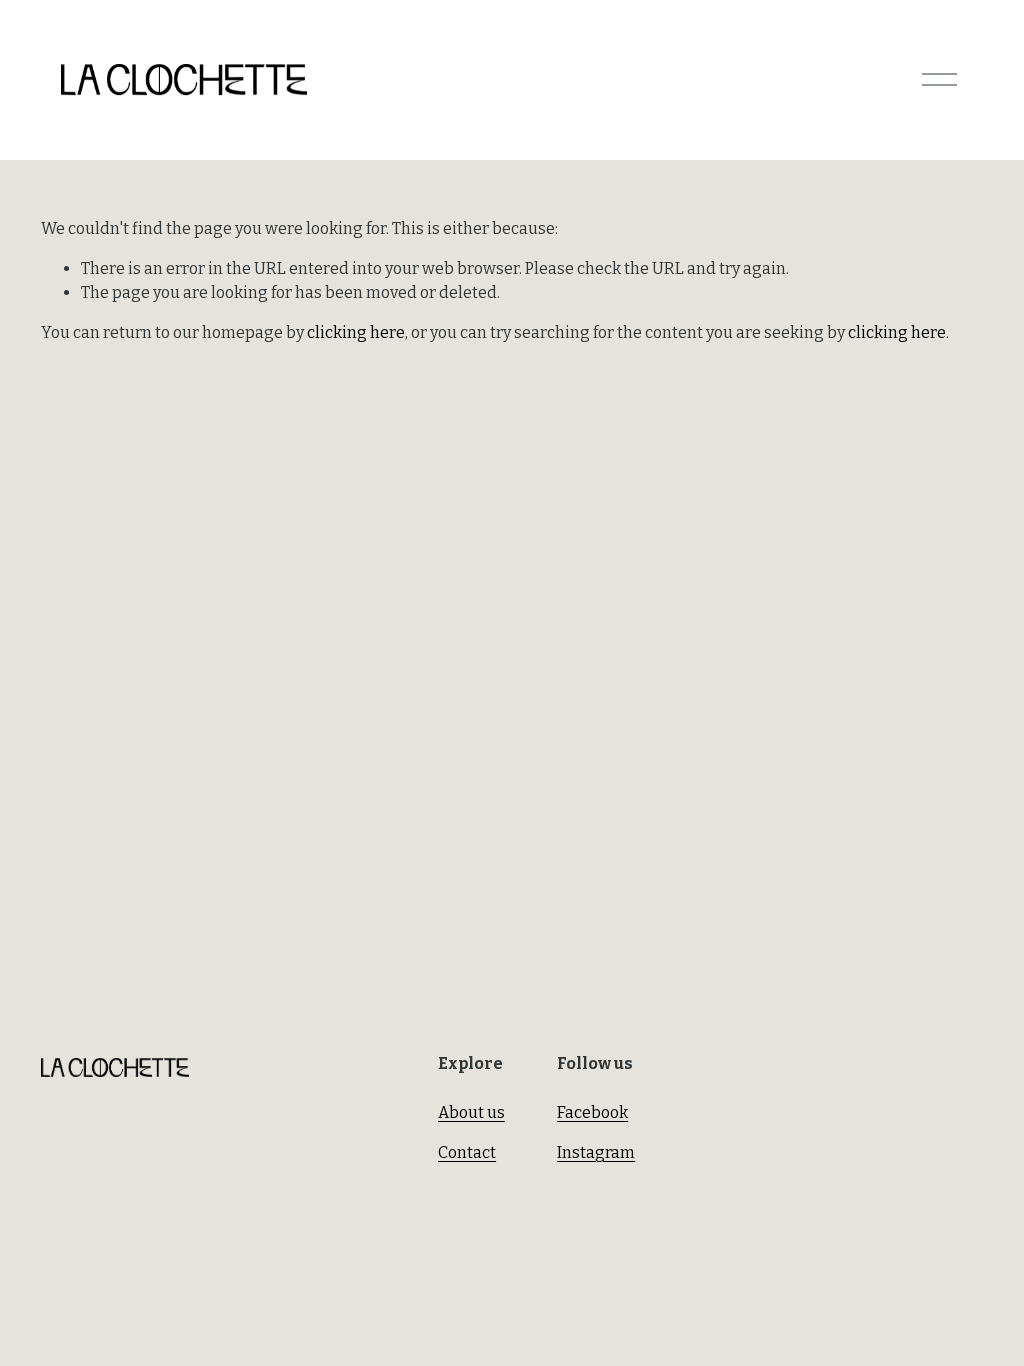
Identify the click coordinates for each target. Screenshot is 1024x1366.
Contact (467, 1152)
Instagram (596, 1152)
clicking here (356, 332)
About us (471, 1112)
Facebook (592, 1112)
